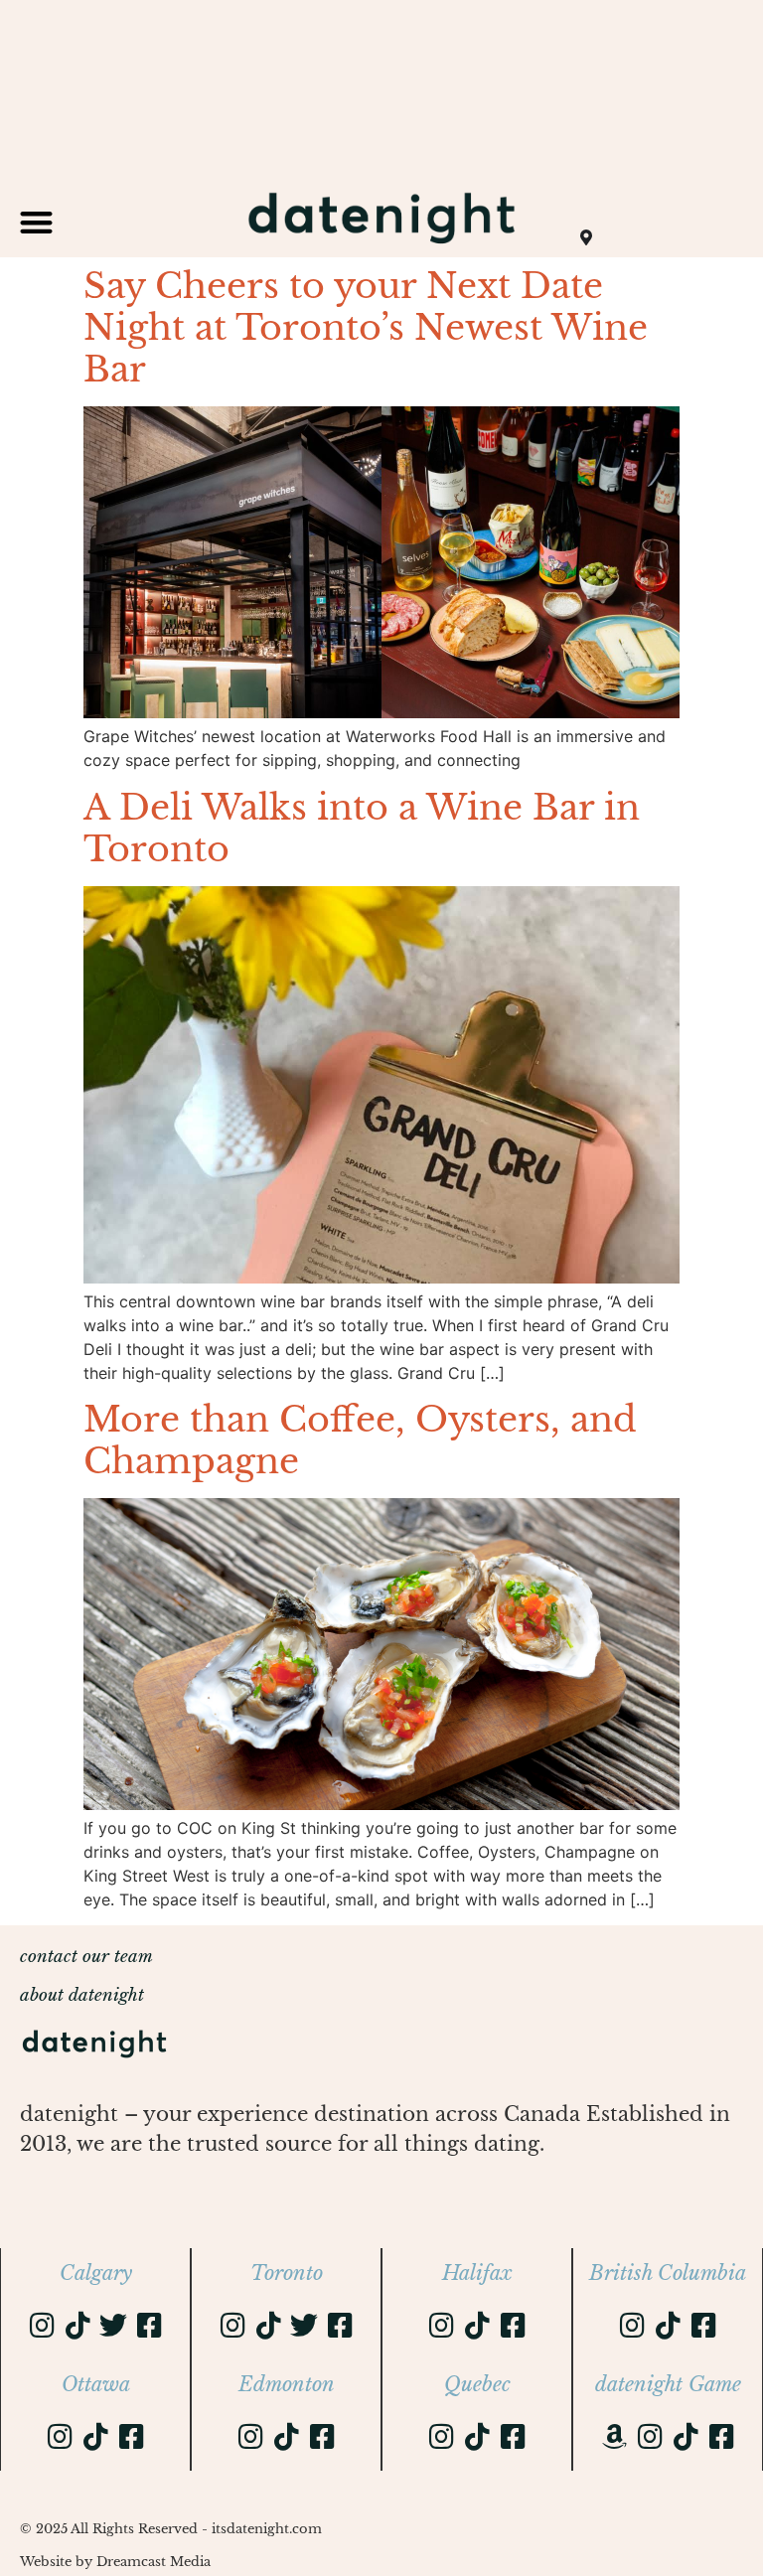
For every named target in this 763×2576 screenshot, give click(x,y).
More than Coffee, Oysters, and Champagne (360, 1440)
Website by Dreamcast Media (115, 2562)
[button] (36, 222)
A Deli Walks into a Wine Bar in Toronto (362, 828)
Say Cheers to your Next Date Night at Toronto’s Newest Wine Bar (366, 327)
